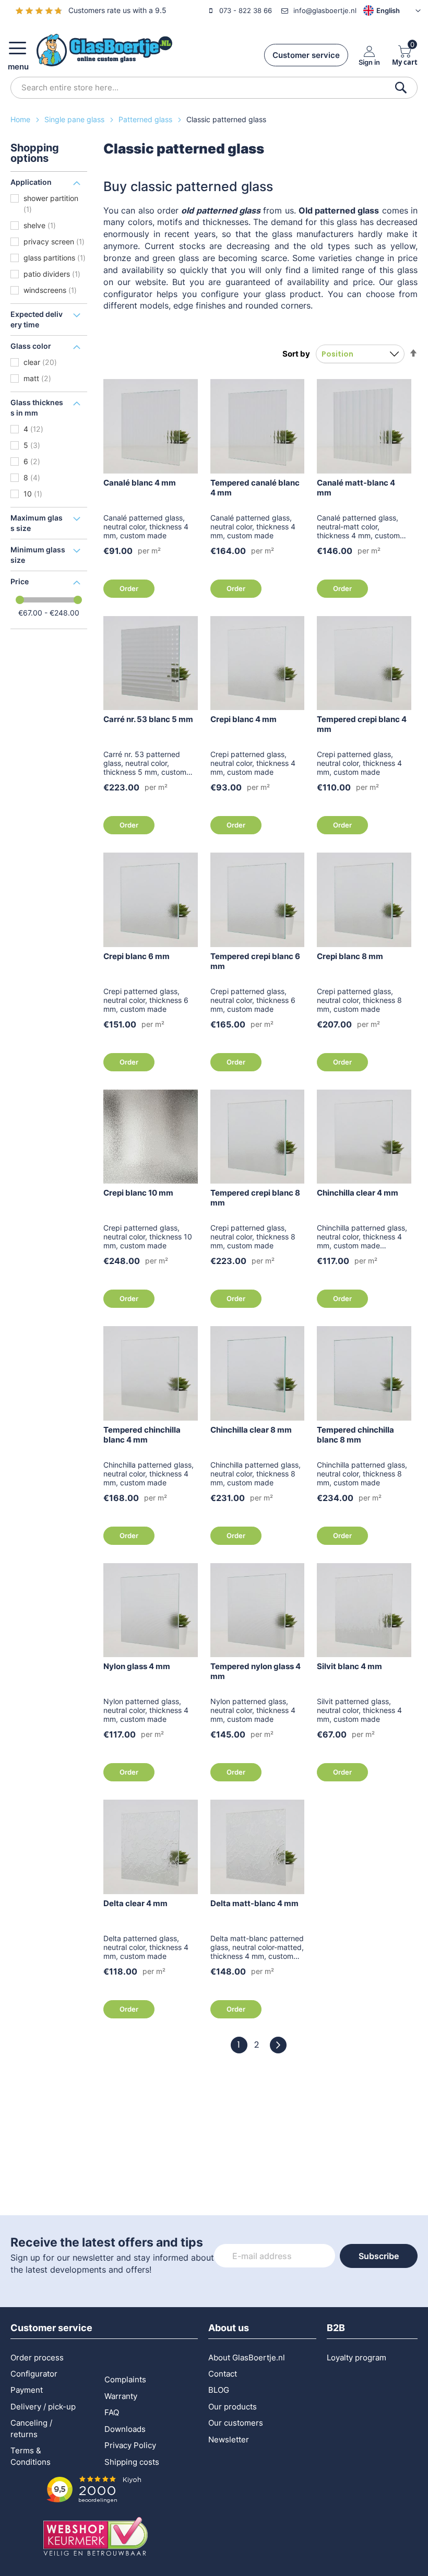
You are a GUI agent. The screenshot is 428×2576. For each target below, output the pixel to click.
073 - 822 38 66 (246, 10)
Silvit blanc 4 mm (349, 1666)
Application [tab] (31, 182)
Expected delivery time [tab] (37, 319)
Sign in (369, 62)
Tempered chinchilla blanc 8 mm (355, 1435)
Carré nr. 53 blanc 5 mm (148, 719)
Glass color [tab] (31, 346)
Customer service (306, 55)
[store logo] (104, 50)
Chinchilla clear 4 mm (358, 1193)
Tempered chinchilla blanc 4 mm (142, 1435)
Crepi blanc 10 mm (138, 1193)
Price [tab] (20, 581)
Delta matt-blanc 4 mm (254, 1903)
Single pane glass (75, 119)
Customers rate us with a (117, 10)
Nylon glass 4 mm (137, 1666)
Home (21, 119)
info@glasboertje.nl (325, 10)
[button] (376, 10)
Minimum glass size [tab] (38, 555)
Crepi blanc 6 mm (136, 956)
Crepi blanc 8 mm (350, 956)
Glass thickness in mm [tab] (37, 407)
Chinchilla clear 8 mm (251, 1430)
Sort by (296, 354)
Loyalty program (356, 2358)
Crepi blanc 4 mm (243, 719)
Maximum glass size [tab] (37, 523)
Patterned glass (146, 119)
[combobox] (214, 88)
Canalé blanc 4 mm (140, 483)
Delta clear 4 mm (135, 1903)
